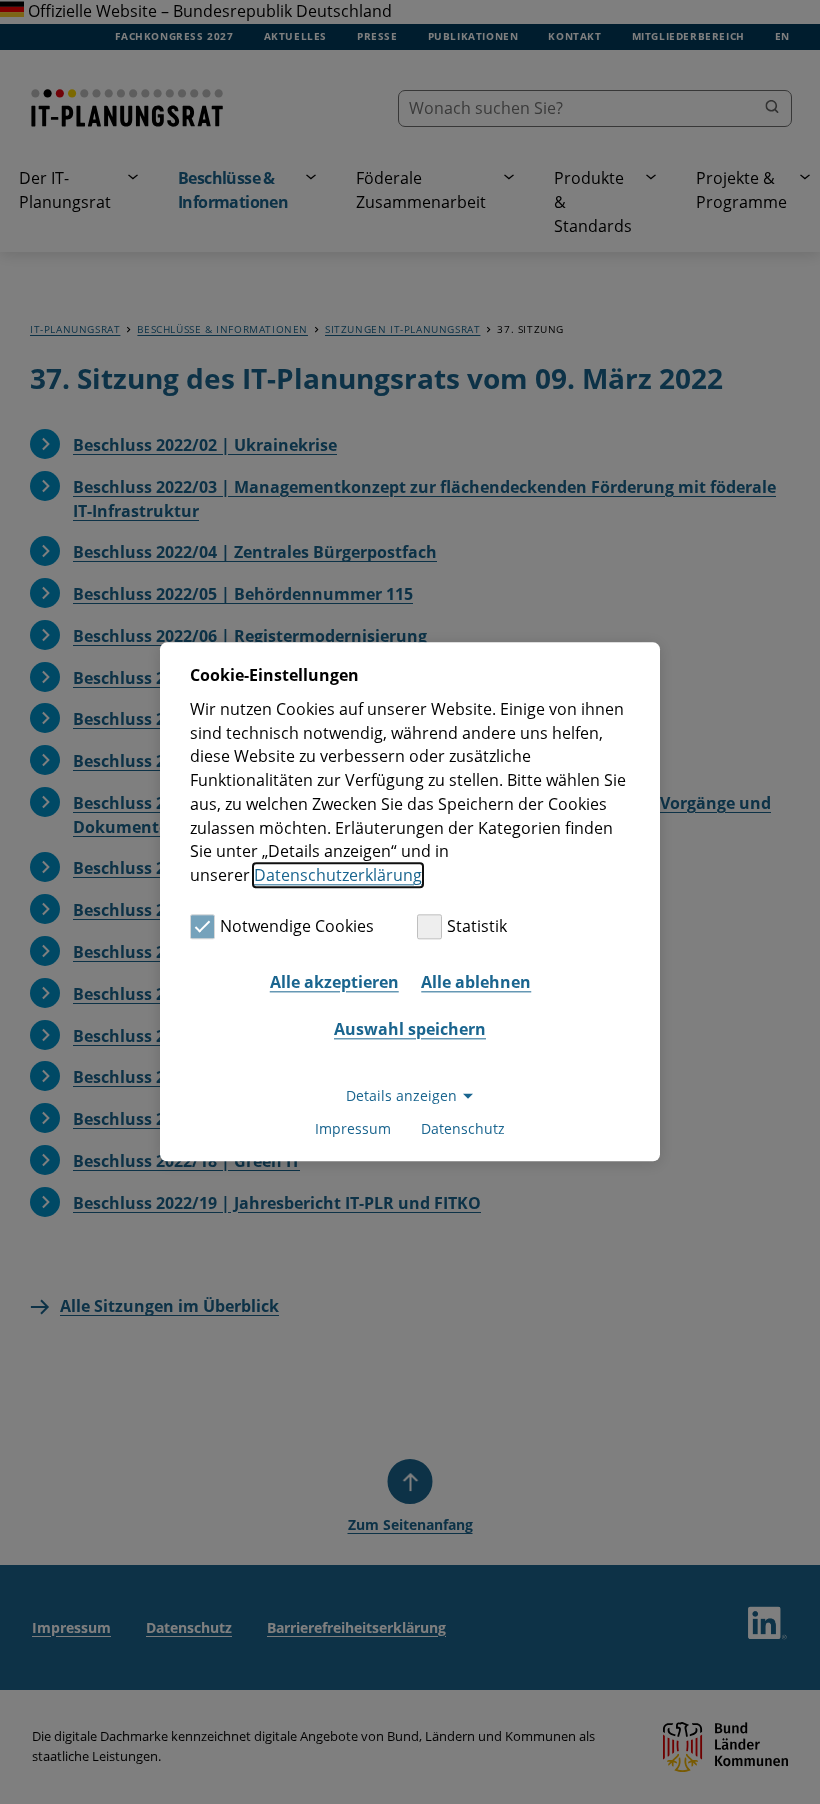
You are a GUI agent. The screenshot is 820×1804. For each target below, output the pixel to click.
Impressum (353, 1129)
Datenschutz (463, 1129)
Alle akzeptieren (334, 982)
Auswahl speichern (410, 1029)
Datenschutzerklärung (338, 875)
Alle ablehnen (476, 982)
